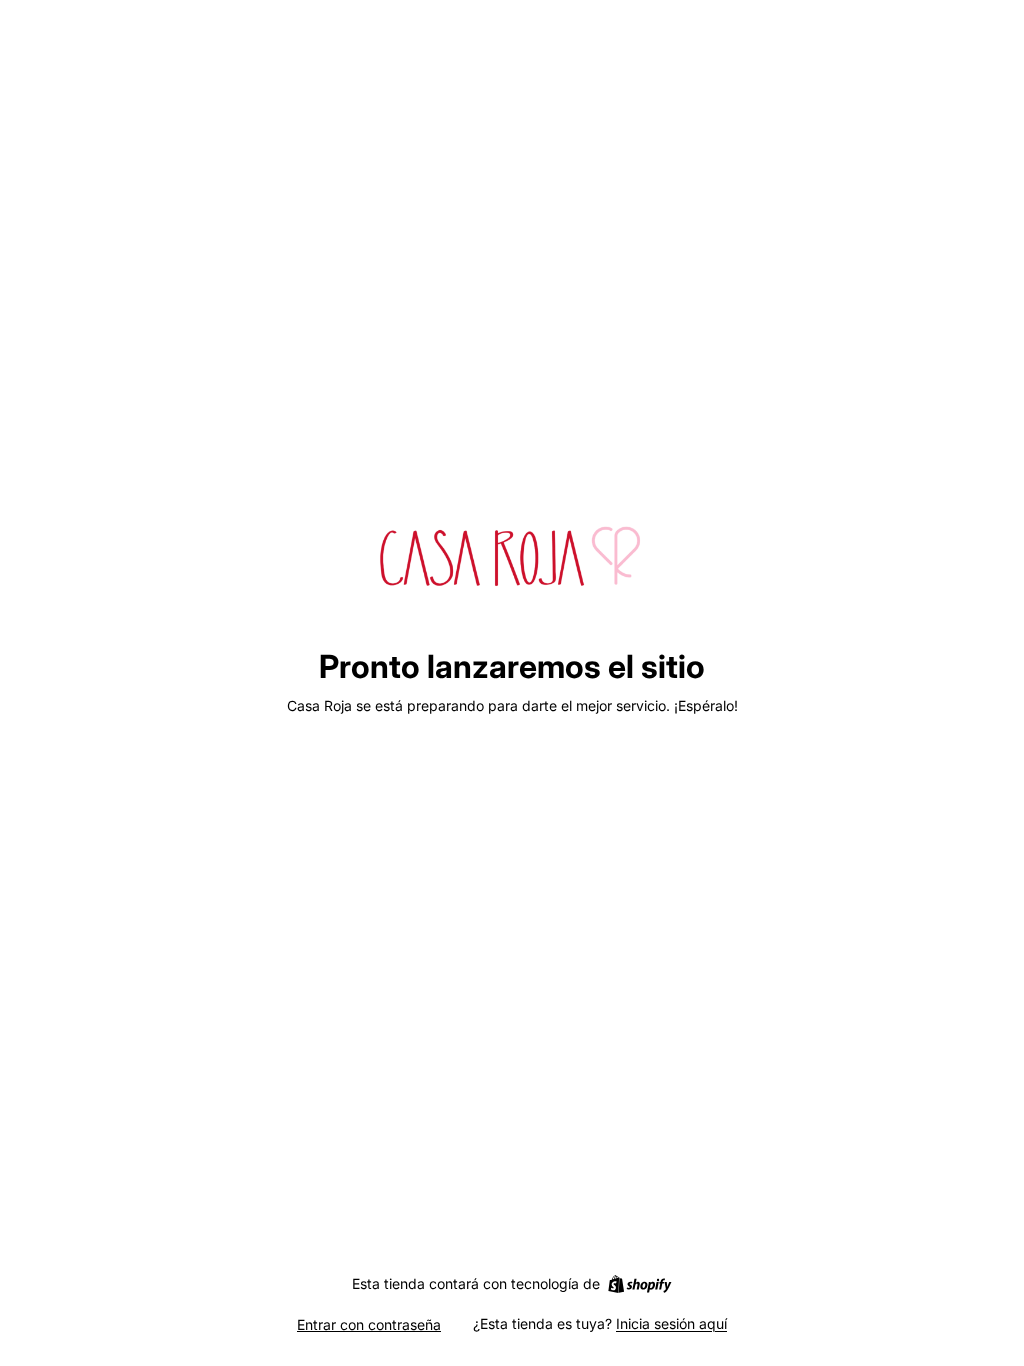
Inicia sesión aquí (671, 1323)
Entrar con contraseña (369, 1324)
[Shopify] (639, 1284)
